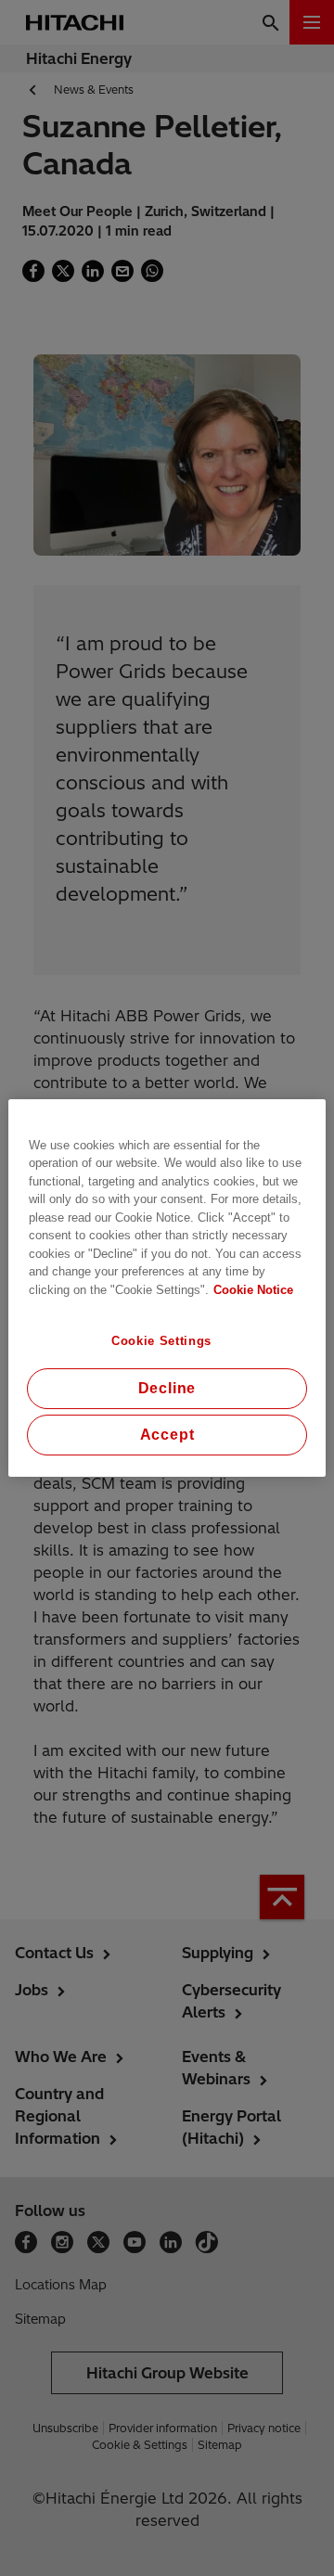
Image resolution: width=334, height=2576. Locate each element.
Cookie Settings (161, 1341)
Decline (167, 1388)
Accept (167, 1435)
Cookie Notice (253, 1290)
